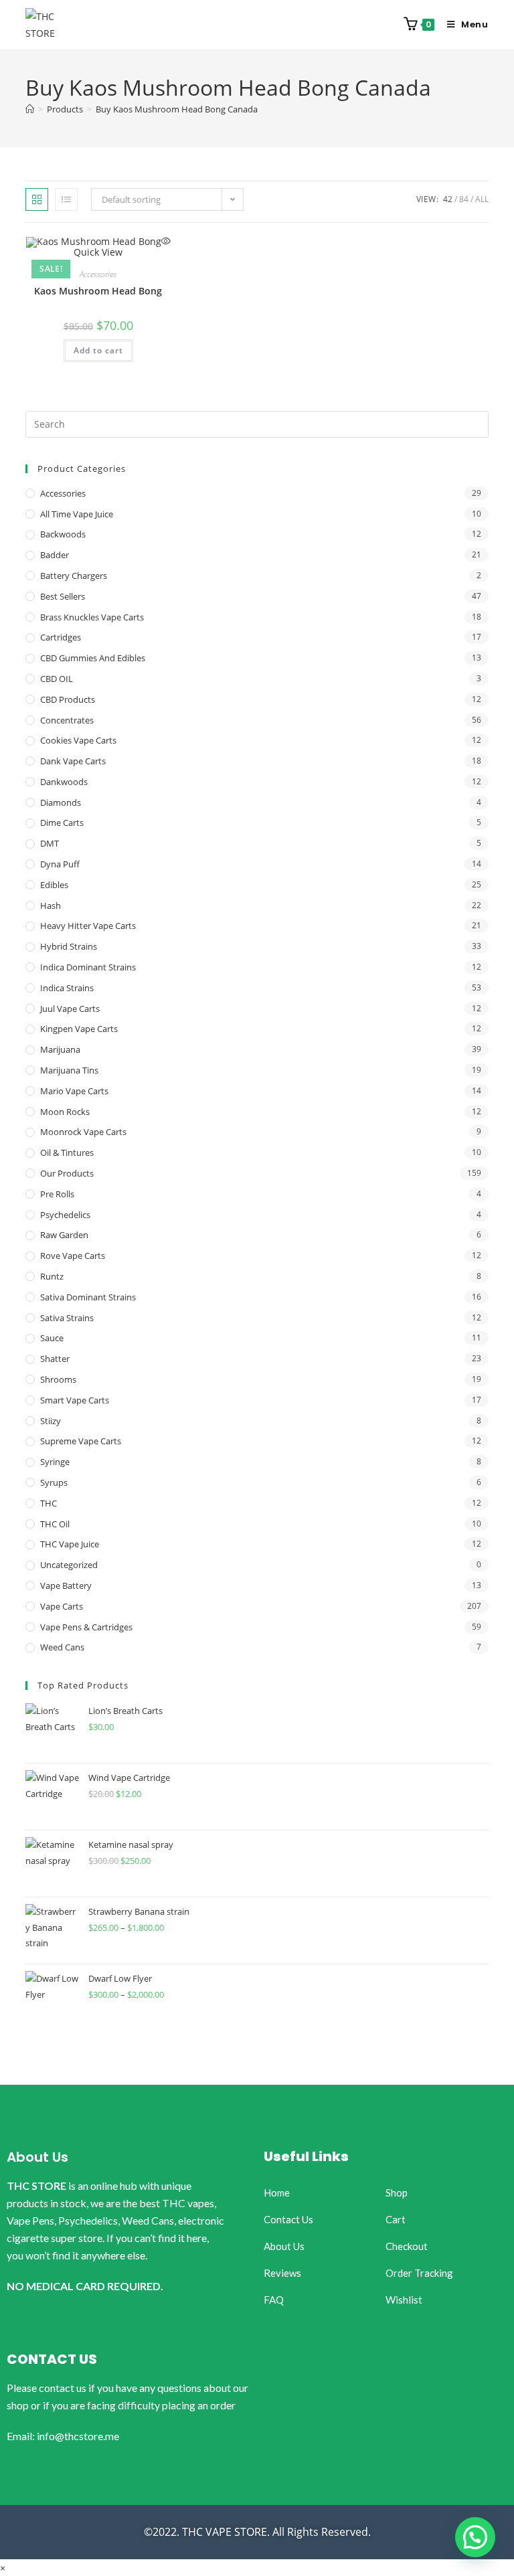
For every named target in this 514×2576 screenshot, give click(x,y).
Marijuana (60, 1049)
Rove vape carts (73, 1256)
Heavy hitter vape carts (88, 926)
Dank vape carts (73, 761)
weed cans (62, 1647)
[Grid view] (37, 199)
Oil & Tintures (67, 1152)
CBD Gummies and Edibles (93, 658)
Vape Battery (66, 1585)
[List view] (66, 199)
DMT (50, 843)
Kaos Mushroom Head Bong (98, 291)
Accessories (98, 274)
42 (448, 199)
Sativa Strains (67, 1318)
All (482, 199)
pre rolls (57, 1194)
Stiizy (51, 1421)
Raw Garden (64, 1235)
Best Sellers (63, 596)
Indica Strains (67, 988)
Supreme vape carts (81, 1441)
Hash (51, 906)
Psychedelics (65, 1215)
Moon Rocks (65, 1112)
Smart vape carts (75, 1400)
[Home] (30, 109)
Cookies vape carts (78, 740)
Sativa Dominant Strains (88, 1297)
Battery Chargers (74, 576)
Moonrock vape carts (83, 1132)
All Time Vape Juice (77, 514)
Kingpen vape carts (79, 1029)
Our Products (67, 1173)
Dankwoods (64, 782)
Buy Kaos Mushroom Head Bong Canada (177, 109)
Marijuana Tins (69, 1070)
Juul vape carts (70, 1009)
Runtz (52, 1276)
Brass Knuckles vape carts (92, 617)
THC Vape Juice (70, 1544)
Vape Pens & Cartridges (86, 1627)
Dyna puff (60, 864)
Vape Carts (62, 1606)
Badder (55, 555)
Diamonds (61, 802)
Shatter (55, 1359)
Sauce (52, 1338)
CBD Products (68, 699)
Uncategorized (69, 1565)
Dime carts (62, 823)
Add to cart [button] (98, 350)
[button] (475, 2537)
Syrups (54, 1482)
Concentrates (67, 720)
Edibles (54, 885)
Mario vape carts (74, 1091)
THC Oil (55, 1524)
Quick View (98, 252)
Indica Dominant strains (88, 967)
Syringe (55, 1462)
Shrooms (58, 1379)
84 (464, 199)
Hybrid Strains (69, 946)
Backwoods (63, 534)
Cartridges (61, 637)
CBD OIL (57, 679)
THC (49, 1503)
